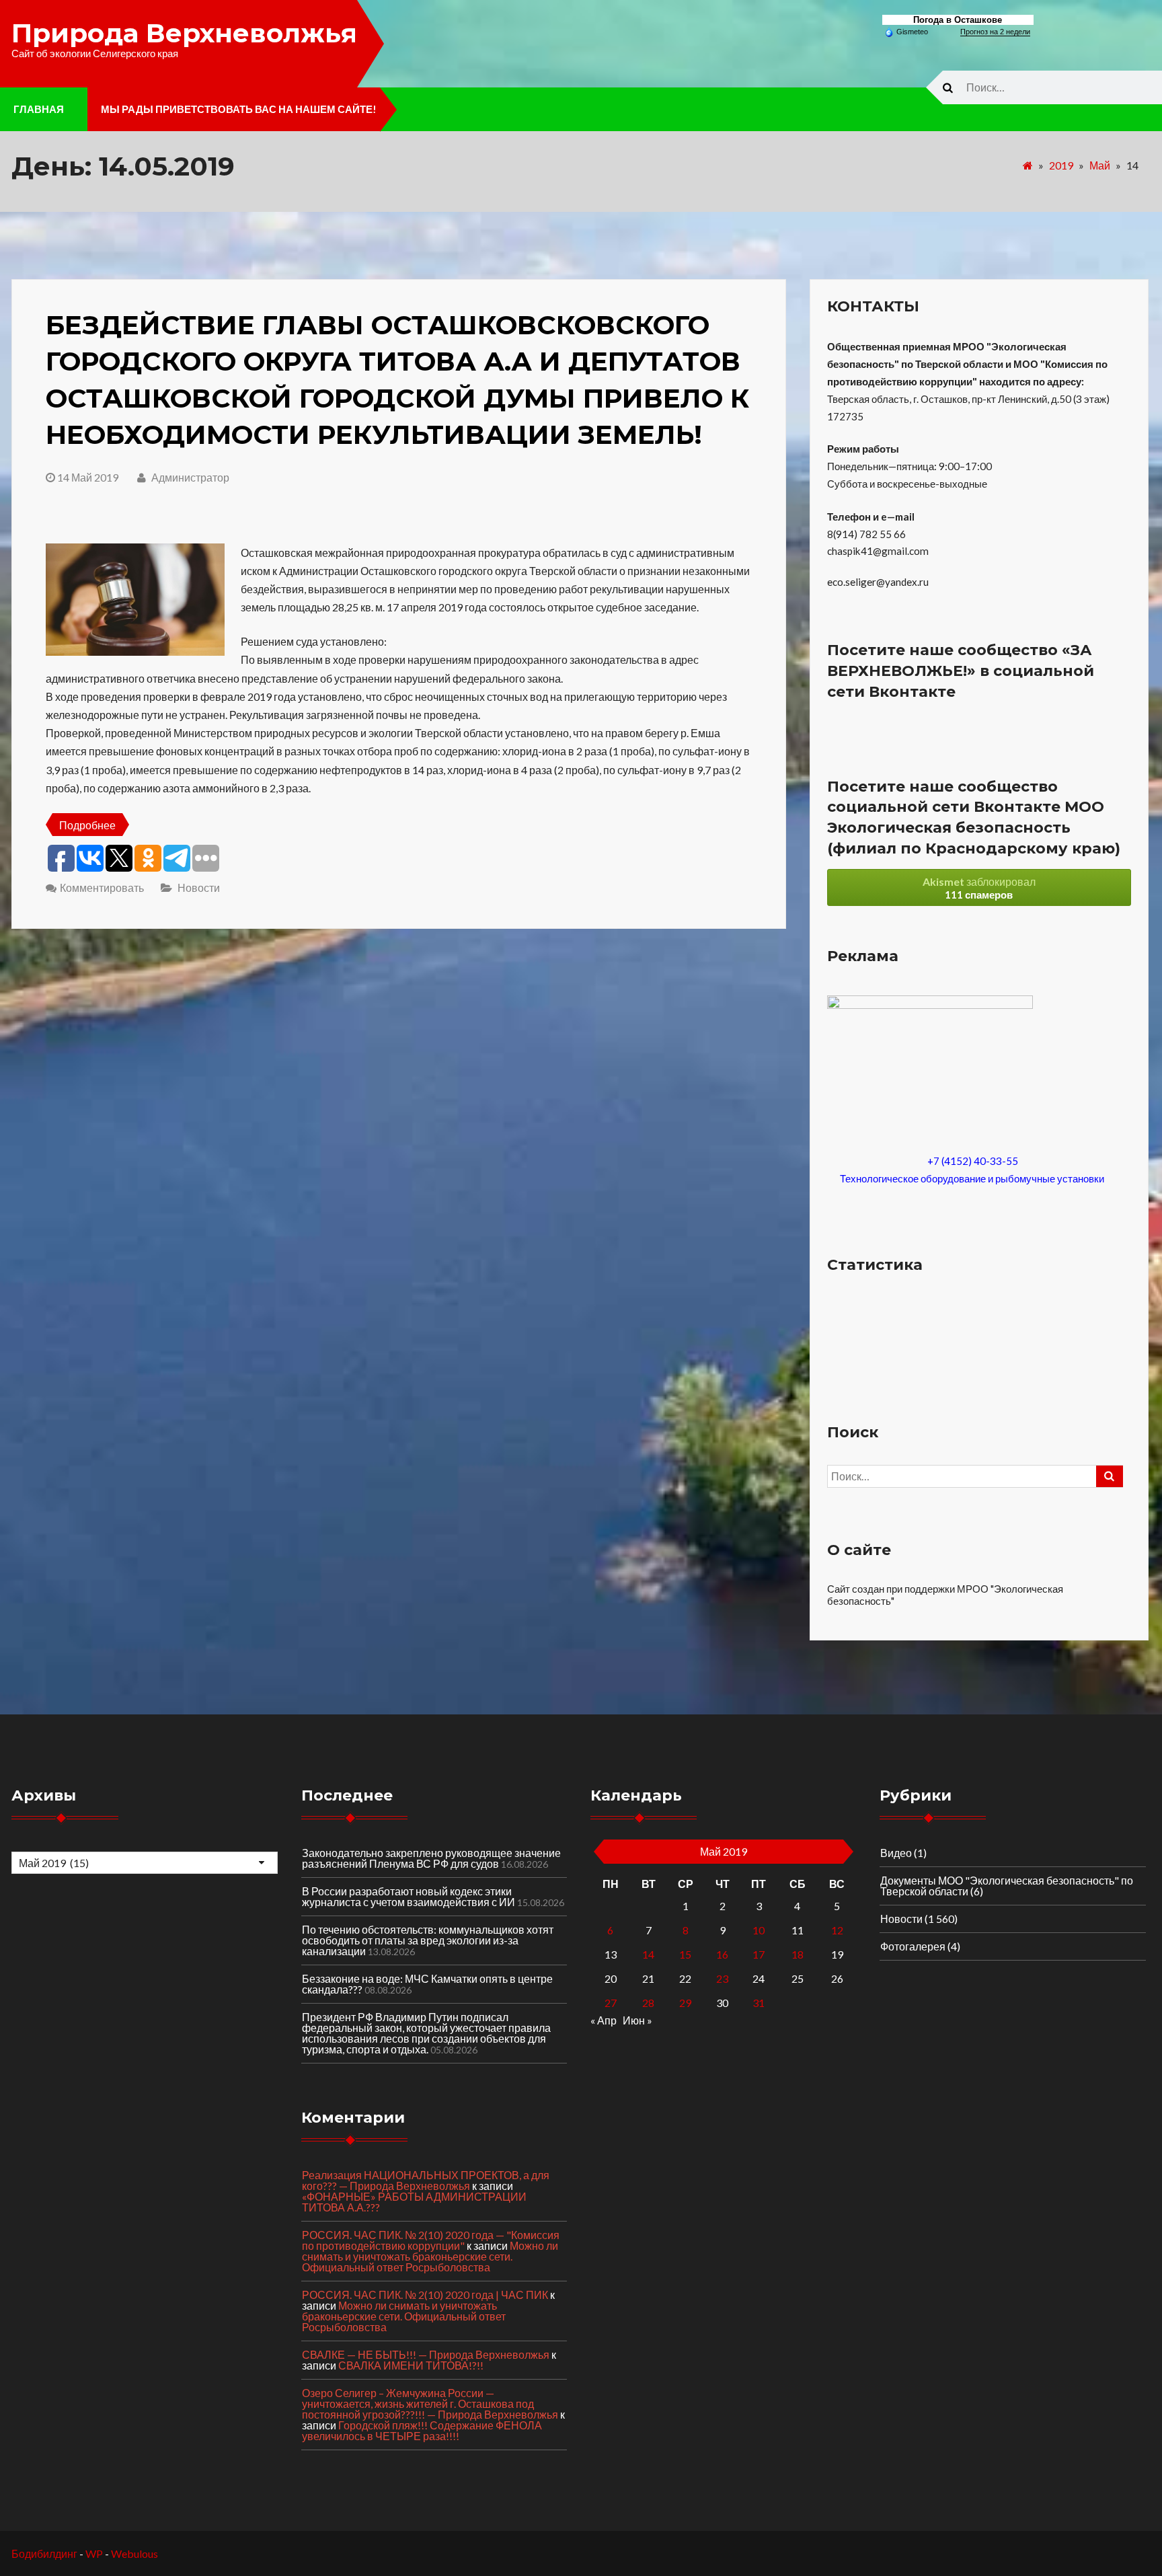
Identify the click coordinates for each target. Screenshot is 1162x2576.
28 (648, 2003)
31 (759, 2003)
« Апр (604, 2020)
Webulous (134, 2553)
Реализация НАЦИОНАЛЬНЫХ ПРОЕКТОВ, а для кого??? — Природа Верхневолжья (426, 2180)
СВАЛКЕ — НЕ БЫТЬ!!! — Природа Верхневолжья (426, 2354)
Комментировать (102, 887)
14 (648, 1954)
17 (759, 1954)
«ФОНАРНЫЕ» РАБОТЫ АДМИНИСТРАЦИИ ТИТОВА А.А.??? (414, 2202)
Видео (896, 1853)
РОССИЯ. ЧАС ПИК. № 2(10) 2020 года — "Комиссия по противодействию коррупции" (431, 2240)
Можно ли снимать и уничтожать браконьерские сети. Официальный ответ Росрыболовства (430, 2256)
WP (94, 2553)
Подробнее (87, 825)
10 (759, 1930)
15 (685, 1954)
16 (722, 1954)
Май (1100, 165)
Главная (39, 109)
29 (685, 2003)
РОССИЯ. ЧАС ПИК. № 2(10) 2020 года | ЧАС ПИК (425, 2295)
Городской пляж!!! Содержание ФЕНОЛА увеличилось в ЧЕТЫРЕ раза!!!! (422, 2430)
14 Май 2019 (88, 477)
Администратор (189, 477)
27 (611, 2003)
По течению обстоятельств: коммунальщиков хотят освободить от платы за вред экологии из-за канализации (428, 1940)
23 (722, 1978)
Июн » (637, 2020)
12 (837, 1930)
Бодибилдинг (44, 2553)
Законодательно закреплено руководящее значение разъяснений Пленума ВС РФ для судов (431, 1858)
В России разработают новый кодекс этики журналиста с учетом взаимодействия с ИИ (409, 1896)
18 (798, 1954)
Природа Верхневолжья (184, 33)
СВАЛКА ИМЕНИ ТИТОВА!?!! (411, 2365)
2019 (1061, 165)
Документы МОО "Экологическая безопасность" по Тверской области (1007, 1886)
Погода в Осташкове (958, 20)
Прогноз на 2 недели (995, 32)
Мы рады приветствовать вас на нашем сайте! (239, 109)
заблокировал (979, 888)
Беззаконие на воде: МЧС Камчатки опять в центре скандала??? (427, 1984)
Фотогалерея (913, 1946)
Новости (199, 887)
